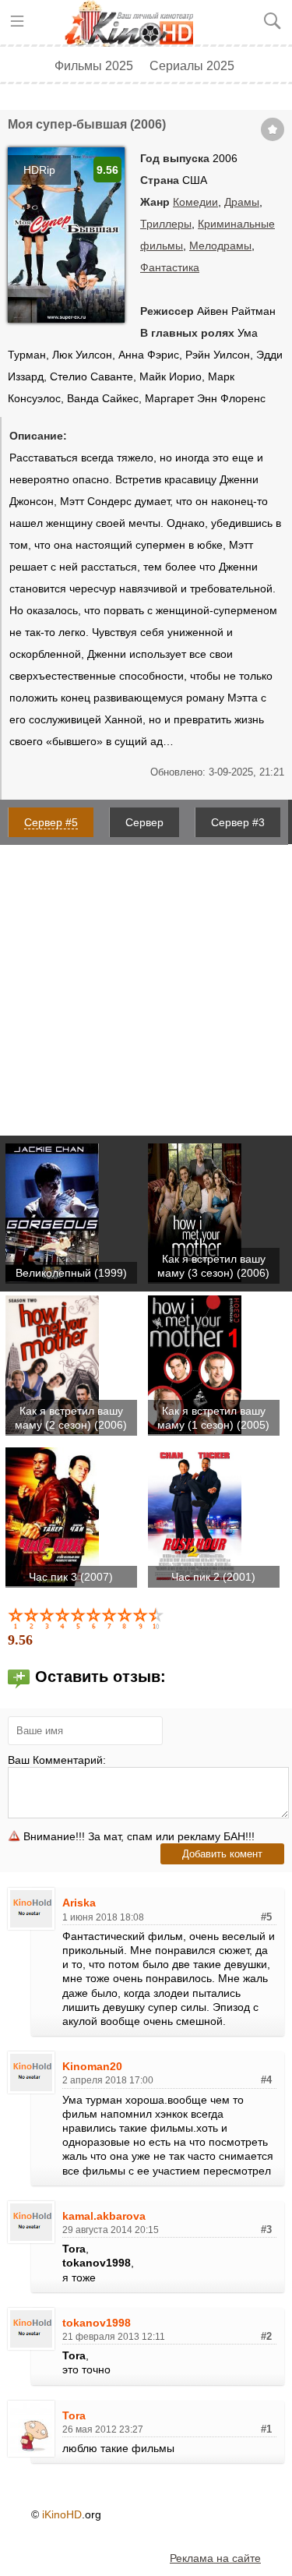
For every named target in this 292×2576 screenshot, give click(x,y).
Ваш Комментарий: (57, 1760)
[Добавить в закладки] (273, 129)
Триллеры (166, 224)
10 (157, 1618)
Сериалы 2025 (192, 65)
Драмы (242, 202)
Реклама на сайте (215, 2558)
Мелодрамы (220, 246)
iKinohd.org (135, 23)
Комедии (195, 202)
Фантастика (170, 267)
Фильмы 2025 (94, 65)
